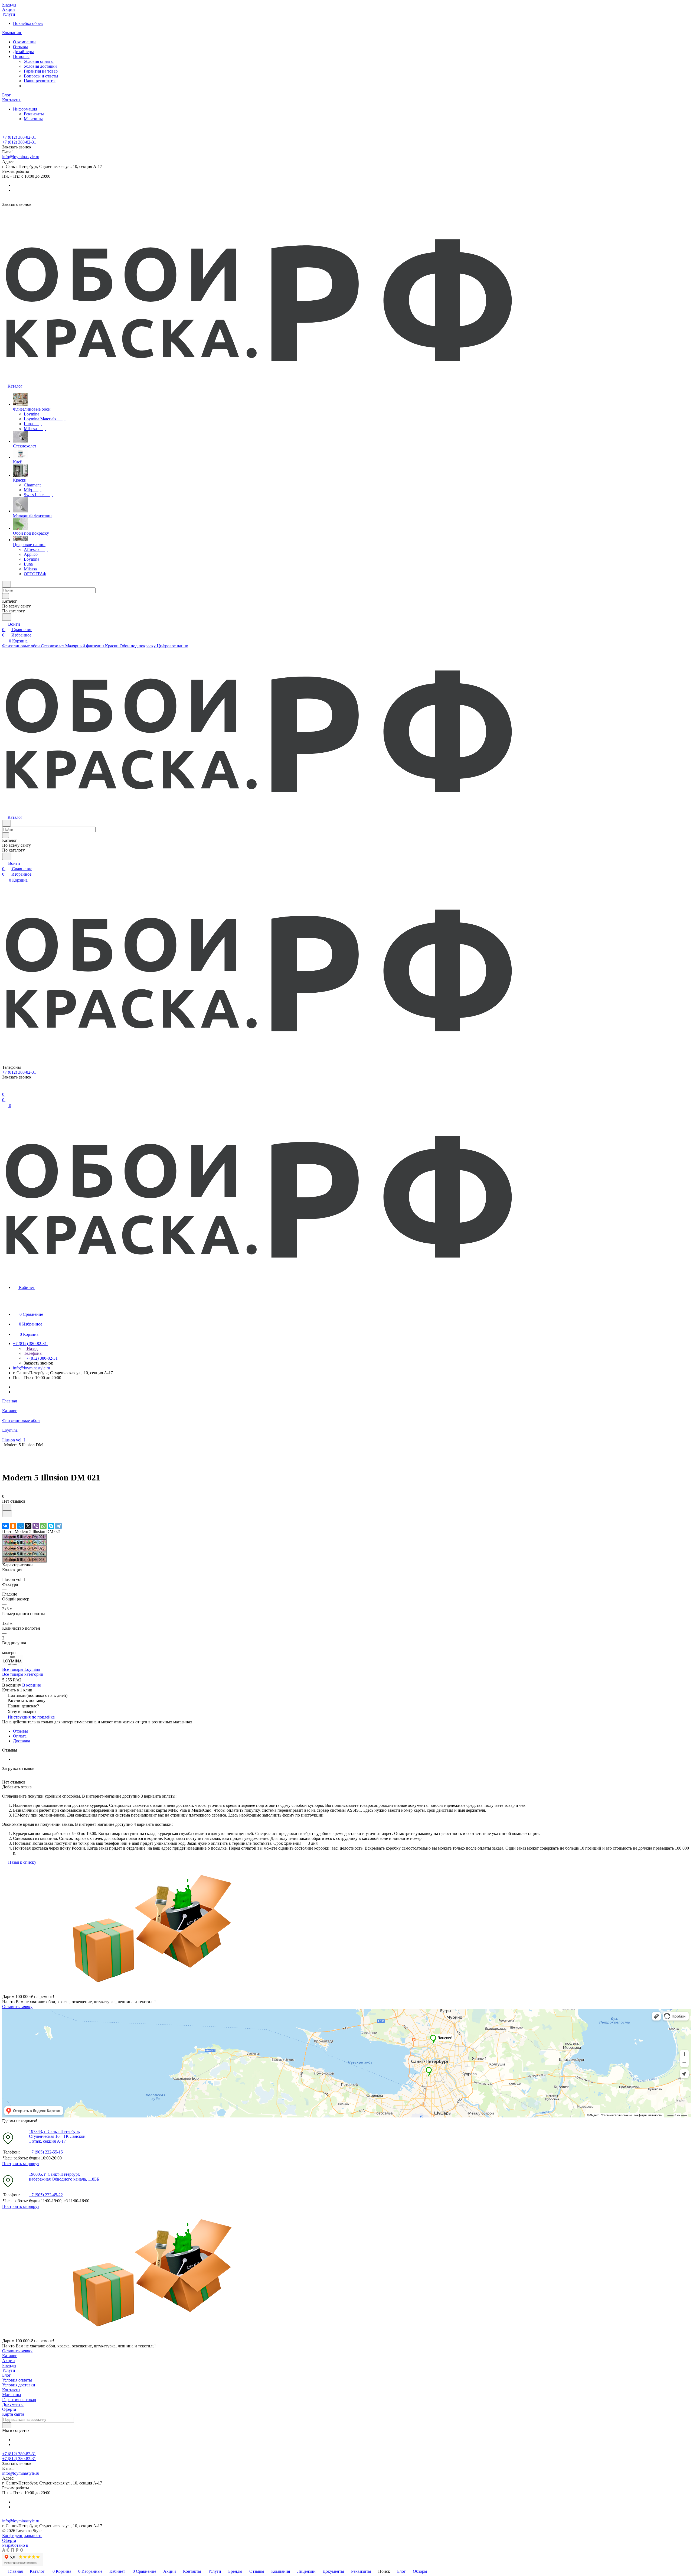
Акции (9, 2361)
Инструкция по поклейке (31, 1717)
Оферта (9, 2409)
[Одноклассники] (13, 1526)
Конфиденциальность (22, 2536)
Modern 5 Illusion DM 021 (24, 1537)
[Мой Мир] (21, 1526)
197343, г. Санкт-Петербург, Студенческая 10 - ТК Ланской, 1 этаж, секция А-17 (58, 2136)
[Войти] (5, 1089)
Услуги (9, 2370)
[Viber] (36, 1526)
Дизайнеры (23, 52)
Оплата (20, 1736)
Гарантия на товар (41, 71)
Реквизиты (34, 114)
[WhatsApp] (43, 1526)
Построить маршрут (21, 2164)
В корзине (32, 1685)
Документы (13, 2404)
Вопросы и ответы (41, 76)
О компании (24, 42)
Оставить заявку (17, 2007)
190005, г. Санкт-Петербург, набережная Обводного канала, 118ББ (64, 2177)
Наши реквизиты (40, 81)
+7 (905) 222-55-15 (46, 2152)
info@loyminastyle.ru (21, 157)
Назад (32, 1348)
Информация (26, 109)
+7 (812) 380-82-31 (19, 137)
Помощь (21, 56)
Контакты (11, 2390)
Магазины (33, 119)
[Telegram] (58, 1526)
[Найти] (7, 617)
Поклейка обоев (28, 23)
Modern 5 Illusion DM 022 (24, 1543)
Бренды (9, 2365)
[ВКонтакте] (5, 1526)
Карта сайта (13, 2414)
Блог (6, 2375)
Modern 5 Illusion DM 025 (24, 1560)
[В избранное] (7, 1507)
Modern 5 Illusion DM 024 (24, 1554)
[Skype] (51, 1526)
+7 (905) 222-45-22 (46, 2195)
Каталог (10, 2356)
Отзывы (20, 47)
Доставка (22, 1741)
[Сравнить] (7, 1514)
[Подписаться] (7, 2425)
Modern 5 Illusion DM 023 (24, 1548)
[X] (28, 1526)
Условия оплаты (39, 61)
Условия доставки (40, 66)
